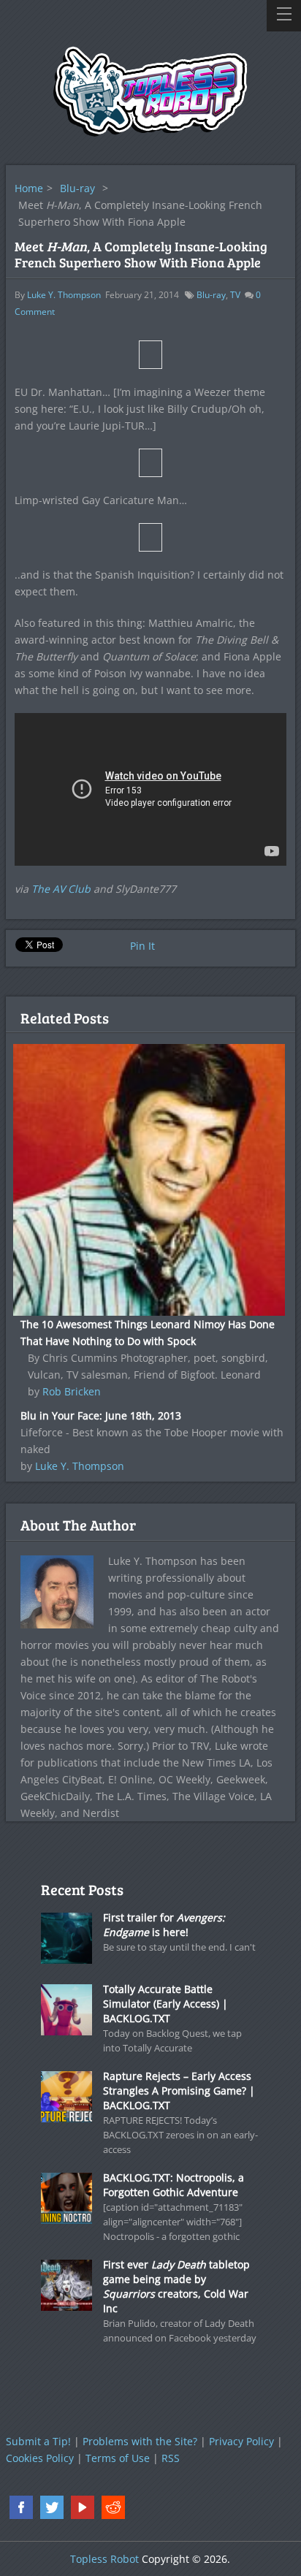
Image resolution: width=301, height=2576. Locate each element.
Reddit (113, 2507)
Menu (284, 16)
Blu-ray (77, 188)
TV (235, 295)
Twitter (52, 2507)
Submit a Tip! (38, 2441)
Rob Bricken (72, 1391)
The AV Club (61, 889)
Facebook (21, 2507)
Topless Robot (104, 2559)
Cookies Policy (40, 2458)
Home (29, 188)
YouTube (83, 2507)
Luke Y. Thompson (64, 295)
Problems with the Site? (140, 2441)
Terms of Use (118, 2458)
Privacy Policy (241, 2441)
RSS (171, 2458)
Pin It (142, 946)
